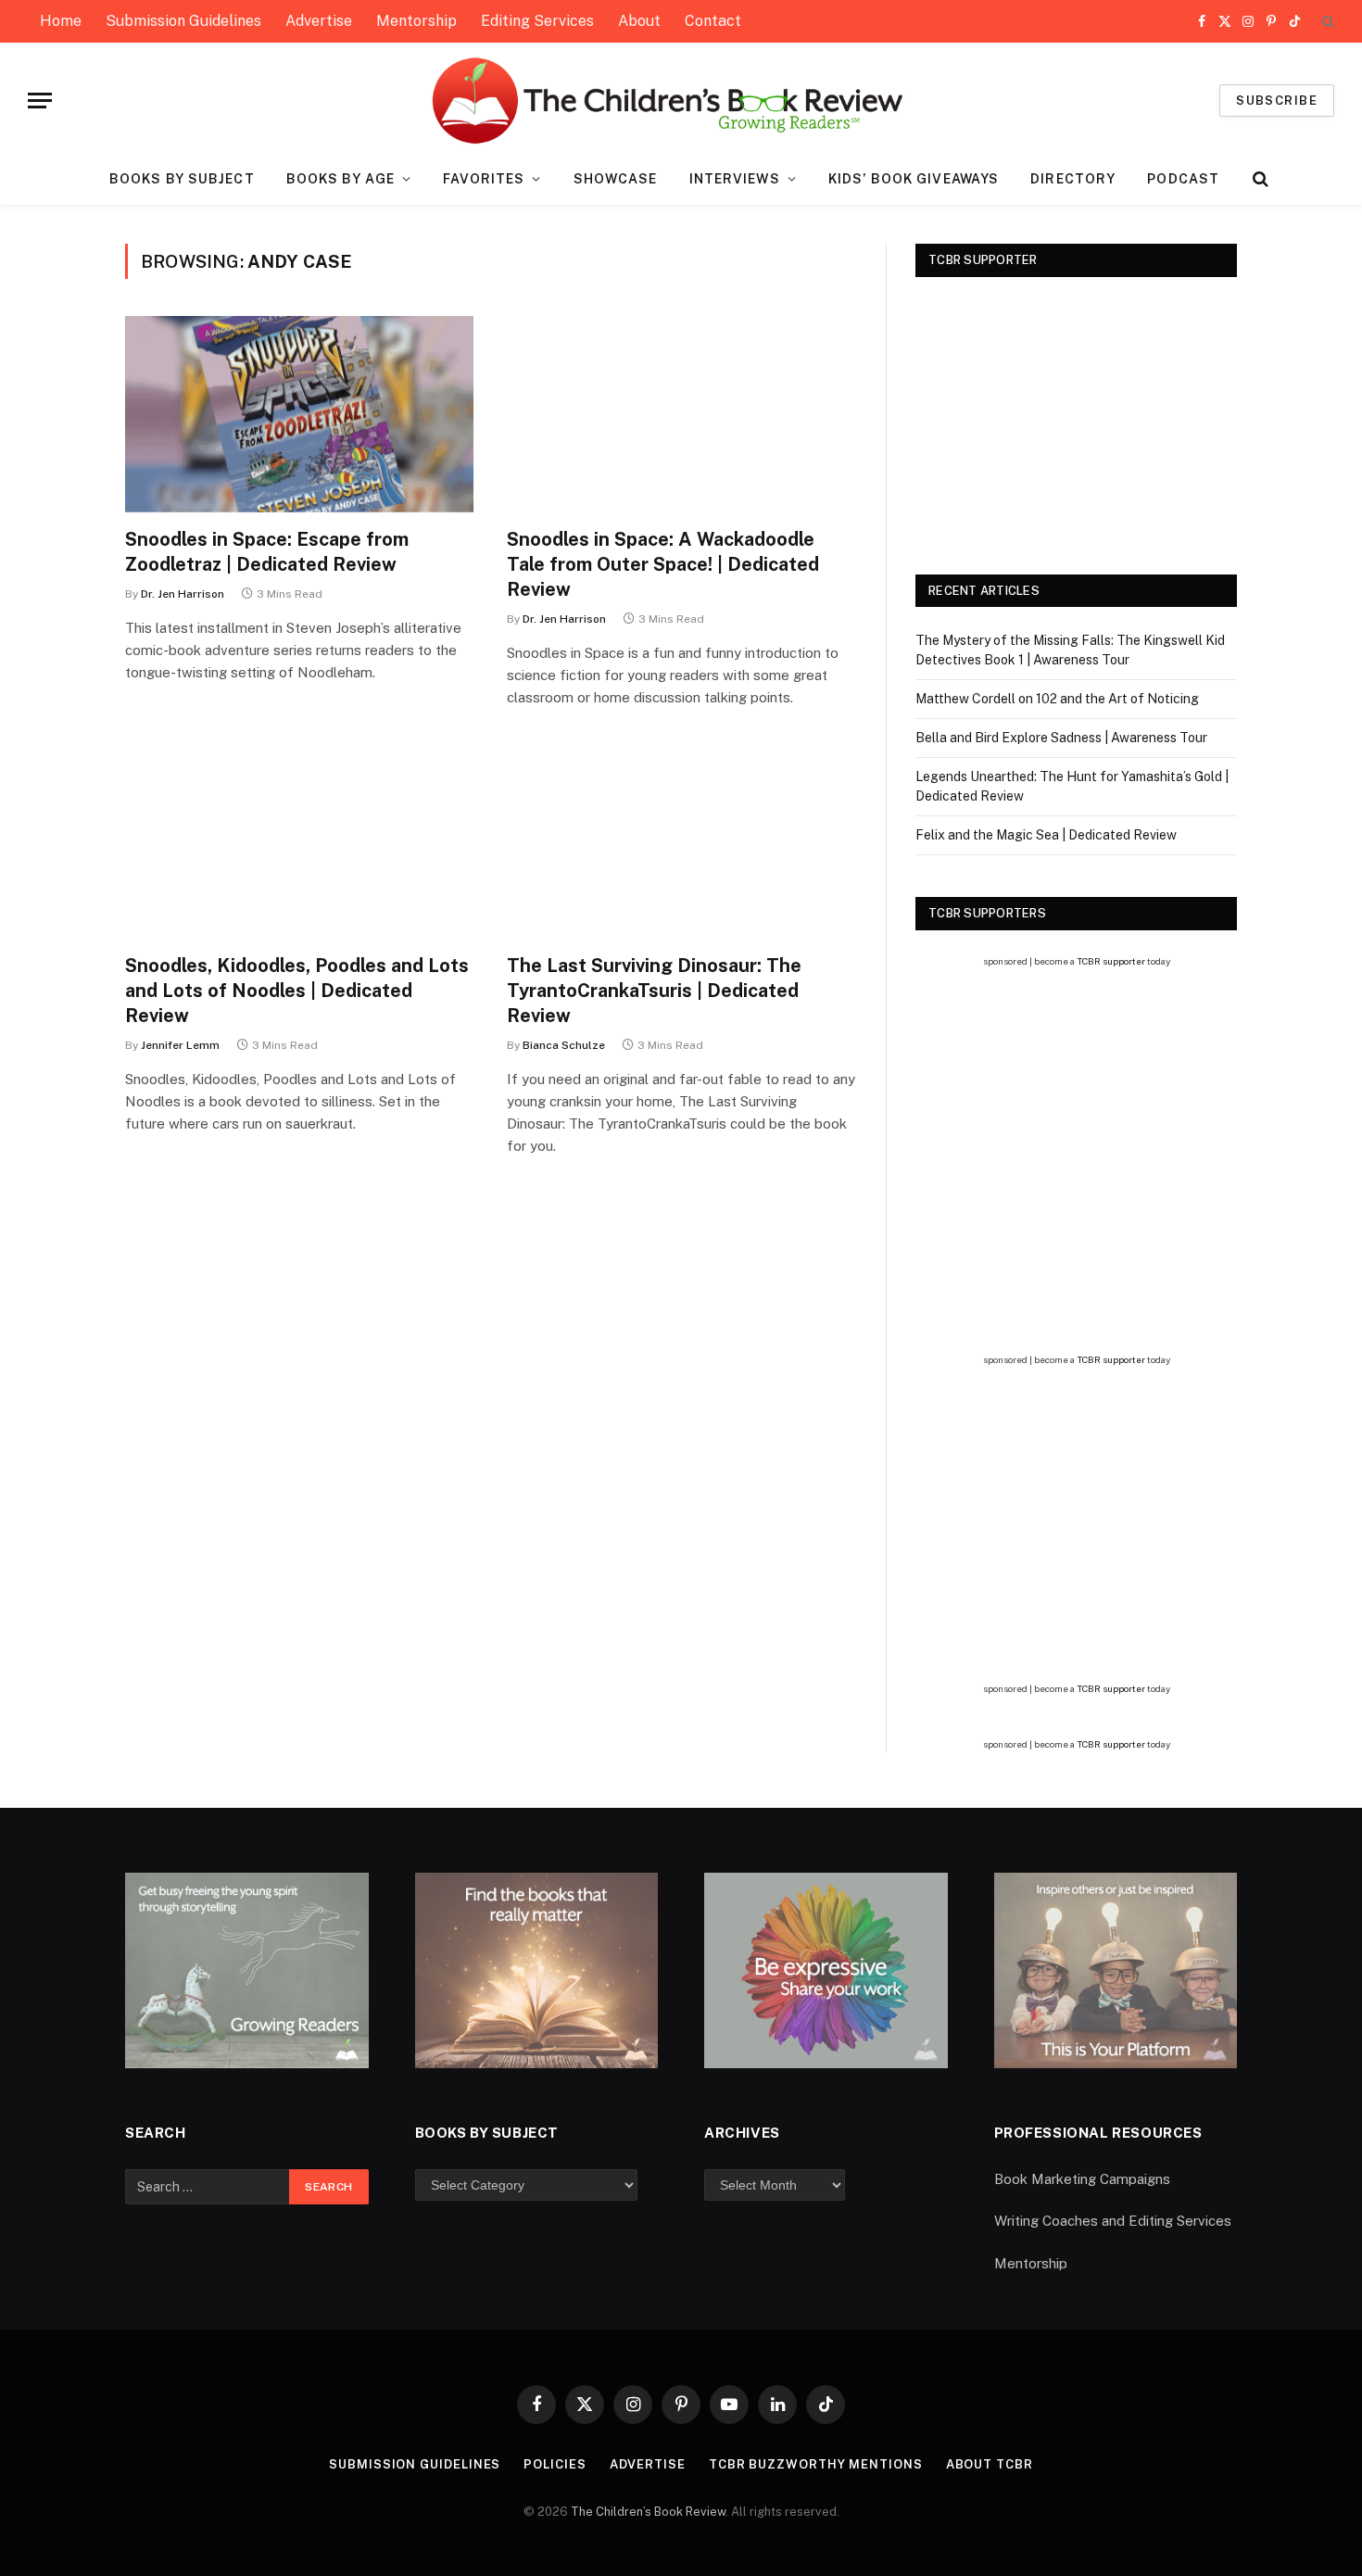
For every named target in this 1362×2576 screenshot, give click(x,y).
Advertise (319, 21)
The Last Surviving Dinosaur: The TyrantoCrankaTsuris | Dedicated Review (654, 991)
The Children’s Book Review (648, 2512)
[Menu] (40, 101)
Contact (713, 21)
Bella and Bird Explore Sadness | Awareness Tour (1061, 738)
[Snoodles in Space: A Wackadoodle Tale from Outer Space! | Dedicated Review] (681, 414)
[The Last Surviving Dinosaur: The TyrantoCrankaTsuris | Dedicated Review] (681, 840)
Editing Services (537, 21)
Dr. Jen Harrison (183, 594)
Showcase (616, 179)
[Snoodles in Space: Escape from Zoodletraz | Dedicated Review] (299, 414)
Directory (1073, 179)
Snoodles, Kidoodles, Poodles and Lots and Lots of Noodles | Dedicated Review (297, 991)
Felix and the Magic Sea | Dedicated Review (1046, 835)
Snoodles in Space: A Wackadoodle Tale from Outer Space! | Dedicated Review (663, 564)
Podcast (1183, 179)
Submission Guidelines (183, 21)
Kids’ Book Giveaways (914, 179)
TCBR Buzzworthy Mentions (816, 2464)
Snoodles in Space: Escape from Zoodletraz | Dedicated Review (267, 552)
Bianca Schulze (564, 1045)
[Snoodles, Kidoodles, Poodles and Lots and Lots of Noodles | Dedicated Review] (299, 840)
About (639, 21)
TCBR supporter (1111, 961)
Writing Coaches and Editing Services (1113, 2221)
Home (61, 21)
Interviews (735, 179)
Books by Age (340, 179)
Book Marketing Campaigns (1082, 2179)
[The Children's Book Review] (681, 101)
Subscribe (1277, 101)
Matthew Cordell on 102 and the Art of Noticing (1057, 699)
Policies (555, 2464)
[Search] (1326, 22)
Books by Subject (182, 179)
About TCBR (990, 2464)
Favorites (484, 179)
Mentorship (416, 21)
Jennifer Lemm (180, 1045)
